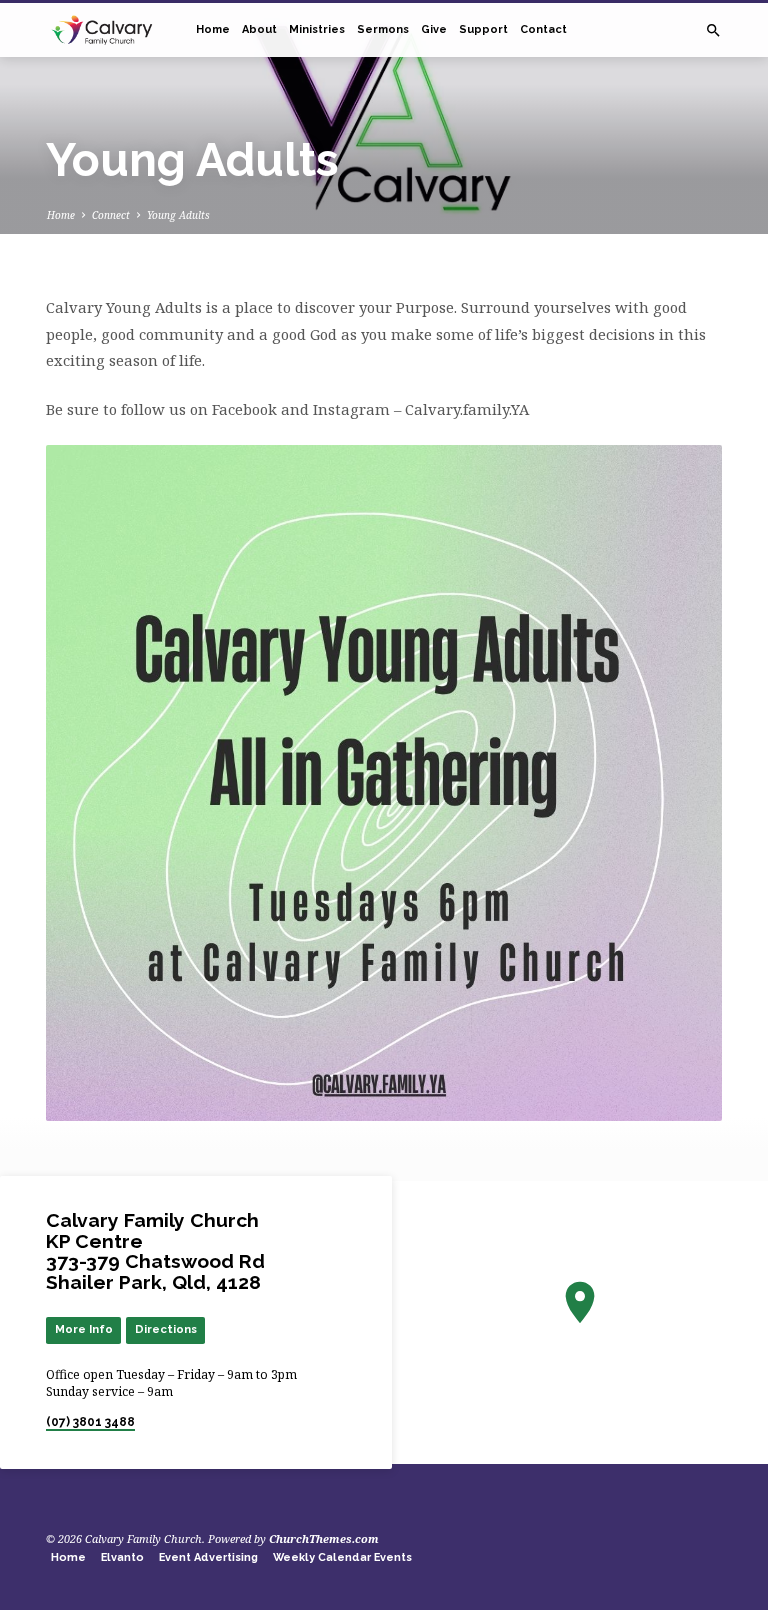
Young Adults (178, 215)
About (259, 29)
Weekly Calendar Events (342, 1557)
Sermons (383, 29)
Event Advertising (208, 1557)
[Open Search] (713, 30)
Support (483, 29)
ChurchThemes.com (324, 1538)
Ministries (317, 29)
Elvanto (122, 1557)
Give (434, 29)
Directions (166, 1329)
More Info (84, 1329)
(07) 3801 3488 (90, 1422)
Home (213, 29)
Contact (543, 29)
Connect (111, 215)
